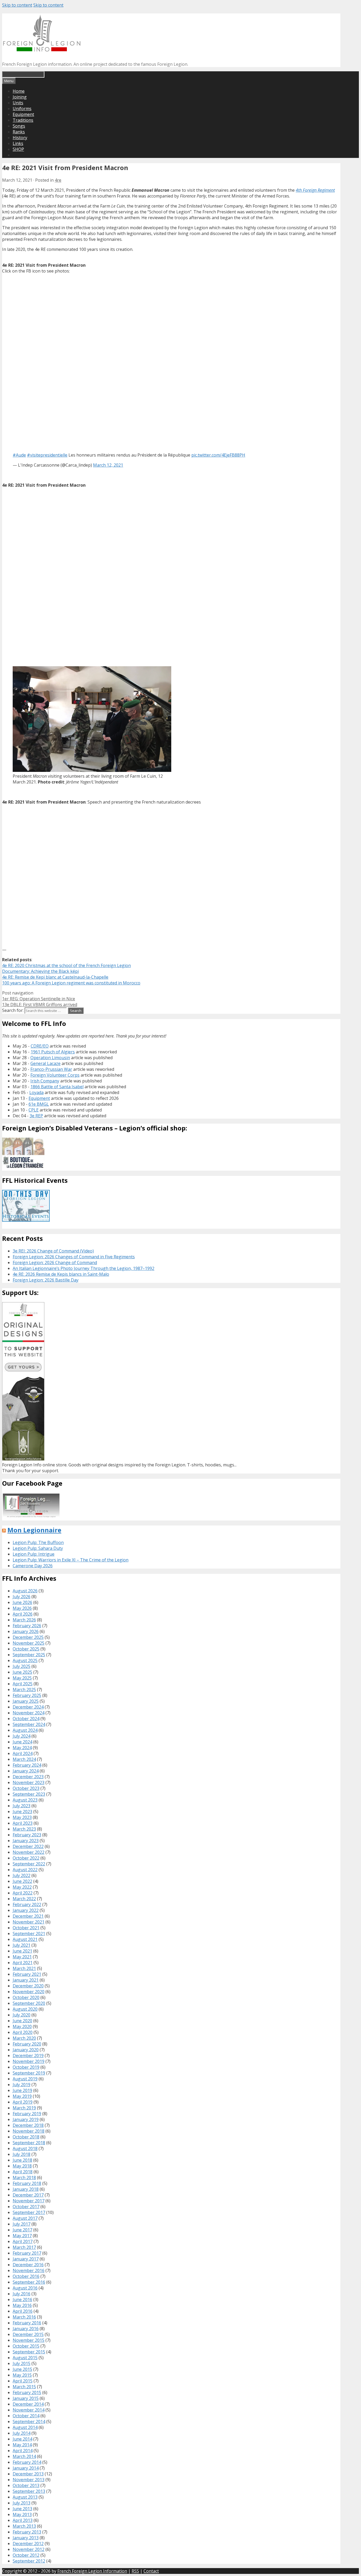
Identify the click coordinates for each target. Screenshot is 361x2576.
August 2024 (25, 1730)
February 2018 (27, 2183)
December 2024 (28, 1707)
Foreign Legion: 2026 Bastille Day (46, 1280)
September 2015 (29, 2352)
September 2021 (29, 1934)
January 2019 (26, 2119)
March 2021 (24, 1968)
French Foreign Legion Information (92, 2571)
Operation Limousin (50, 1058)
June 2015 (22, 2369)
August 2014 (25, 2427)
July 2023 (22, 1806)
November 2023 (29, 1782)
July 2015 (22, 2363)
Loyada (36, 1092)
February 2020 (27, 2044)
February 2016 (27, 2323)
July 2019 (22, 2085)
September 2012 (29, 2561)
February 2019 (27, 2114)
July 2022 (22, 1875)
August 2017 (25, 2218)
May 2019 (22, 2096)
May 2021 (22, 1957)
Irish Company (45, 1081)
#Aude (19, 455)
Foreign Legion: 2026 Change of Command (55, 1263)
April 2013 (23, 2520)
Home (19, 91)
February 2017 (27, 2253)
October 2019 (26, 2067)
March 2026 (24, 1620)
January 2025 (26, 1701)
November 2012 (29, 2549)
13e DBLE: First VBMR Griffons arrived (40, 1005)
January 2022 (26, 1910)
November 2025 (29, 1643)
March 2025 (24, 1690)
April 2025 (23, 1684)
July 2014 (22, 2433)
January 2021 (26, 1980)
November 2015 (29, 2340)
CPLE (34, 1110)
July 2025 (22, 1666)
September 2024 (29, 1724)
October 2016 (26, 2276)
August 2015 (25, 2358)
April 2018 (23, 2172)
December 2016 (28, 2265)
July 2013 (22, 2503)
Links (18, 143)
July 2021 (22, 1945)
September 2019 (29, 2073)
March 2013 (24, 2526)
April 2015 (23, 2381)
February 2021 (27, 1974)
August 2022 (25, 1870)
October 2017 (26, 2207)
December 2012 (28, 2544)
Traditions (23, 120)
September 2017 (29, 2212)
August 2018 (25, 2148)
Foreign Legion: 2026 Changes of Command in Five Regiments (74, 1257)
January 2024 (26, 1771)
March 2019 (24, 2108)
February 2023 (27, 1835)
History (20, 138)
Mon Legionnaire (34, 1530)
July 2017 (22, 2224)
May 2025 (22, 1678)
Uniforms (22, 109)
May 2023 (22, 1817)
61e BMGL (39, 1104)
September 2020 (29, 2003)
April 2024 (23, 1753)
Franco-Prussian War (51, 1069)
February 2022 (27, 1904)
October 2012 (26, 2555)
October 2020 (26, 1997)
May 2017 (22, 2236)
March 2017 (24, 2247)
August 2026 (25, 1591)
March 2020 (24, 2038)
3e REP (36, 1116)
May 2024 (22, 1748)
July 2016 (22, 2294)
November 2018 (29, 2131)
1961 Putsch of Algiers (53, 1052)
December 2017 (28, 2195)
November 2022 (29, 1852)
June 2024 (22, 1742)
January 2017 (26, 2259)
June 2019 (22, 2090)
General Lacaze (45, 1063)
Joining (20, 97)
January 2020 (26, 2050)
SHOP (18, 149)
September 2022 (29, 1864)
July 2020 (22, 2015)
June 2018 (22, 2160)
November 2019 (29, 2061)
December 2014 (28, 2404)
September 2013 (29, 2491)
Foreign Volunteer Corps (55, 1075)
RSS (135, 2571)
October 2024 (26, 1719)
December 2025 (28, 1637)
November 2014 (29, 2410)
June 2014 (22, 2439)
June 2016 (22, 2300)
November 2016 (29, 2270)
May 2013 (22, 2514)
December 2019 (28, 2056)
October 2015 (26, 2346)
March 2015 (24, 2387)
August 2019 (25, 2079)
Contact (151, 2571)
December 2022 (28, 1846)
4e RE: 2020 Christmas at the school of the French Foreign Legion (66, 965)
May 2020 (22, 2026)
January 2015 (26, 2398)
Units (18, 103)
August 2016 (25, 2288)
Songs (19, 126)
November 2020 (29, 1992)
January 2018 (26, 2189)
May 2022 (22, 1887)
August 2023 (25, 1800)
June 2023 (22, 1812)
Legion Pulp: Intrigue (34, 1554)
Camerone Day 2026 (33, 1566)
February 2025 (27, 1695)
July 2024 (22, 1736)
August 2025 (25, 1660)
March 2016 (24, 2317)
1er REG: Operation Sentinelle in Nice (39, 999)
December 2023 (28, 1777)
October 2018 (26, 2137)
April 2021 (23, 1963)
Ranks (19, 132)
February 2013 (27, 2532)
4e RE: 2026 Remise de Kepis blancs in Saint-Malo (61, 1274)
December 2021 (28, 1916)
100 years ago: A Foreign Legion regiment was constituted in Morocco (71, 983)
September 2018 (29, 2143)
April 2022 (23, 1893)
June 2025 (22, 1672)
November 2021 (29, 1922)
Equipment (23, 114)
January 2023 (26, 1841)
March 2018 (24, 2178)
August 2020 (25, 2009)
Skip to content (17, 5)
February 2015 (27, 2392)
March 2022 (24, 1899)
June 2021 (22, 1951)
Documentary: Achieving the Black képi (40, 971)
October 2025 (26, 1649)
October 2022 (26, 1858)
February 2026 (27, 1626)
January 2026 (26, 1631)
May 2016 (22, 2305)
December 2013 (28, 2474)
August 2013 (25, 2497)
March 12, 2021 (108, 465)
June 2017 (22, 2230)
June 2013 (22, 2509)
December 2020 (28, 1986)
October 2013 (26, 2485)
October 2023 (26, 1788)
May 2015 (22, 2375)
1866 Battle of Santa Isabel (57, 1087)
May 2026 (22, 1608)
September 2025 (29, 1655)
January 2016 (26, 2329)
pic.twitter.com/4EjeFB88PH (218, 455)
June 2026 (22, 1602)
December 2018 (28, 2125)
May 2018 (22, 2166)
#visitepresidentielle (47, 455)
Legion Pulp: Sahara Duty (38, 1548)
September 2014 (29, 2422)
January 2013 (26, 2538)
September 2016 (29, 2282)
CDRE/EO (40, 1046)
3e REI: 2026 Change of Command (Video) (53, 1251)
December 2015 (28, 2334)
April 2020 (23, 2032)
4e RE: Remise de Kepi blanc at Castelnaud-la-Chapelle (55, 977)
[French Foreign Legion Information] (42, 50)
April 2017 (23, 2241)
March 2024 (24, 1759)
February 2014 (27, 2462)
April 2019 (23, 2102)
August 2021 (25, 1939)
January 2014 (26, 2468)
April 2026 (23, 1614)
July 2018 (22, 2154)
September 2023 (29, 1794)
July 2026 (22, 1597)
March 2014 (24, 2456)
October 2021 (26, 1928)
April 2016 (23, 2311)
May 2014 (22, 2445)
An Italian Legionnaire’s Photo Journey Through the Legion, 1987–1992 (84, 1268)
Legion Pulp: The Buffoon (38, 1542)
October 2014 (26, 2416)
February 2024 (27, 1765)
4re (58, 180)
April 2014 (23, 2451)
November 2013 (29, 2480)
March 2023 (24, 1829)
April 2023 (23, 1823)
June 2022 (22, 1881)
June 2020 (22, 2021)
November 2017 (29, 2201)
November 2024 (29, 1713)
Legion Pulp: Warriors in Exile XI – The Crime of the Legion (71, 1560)
